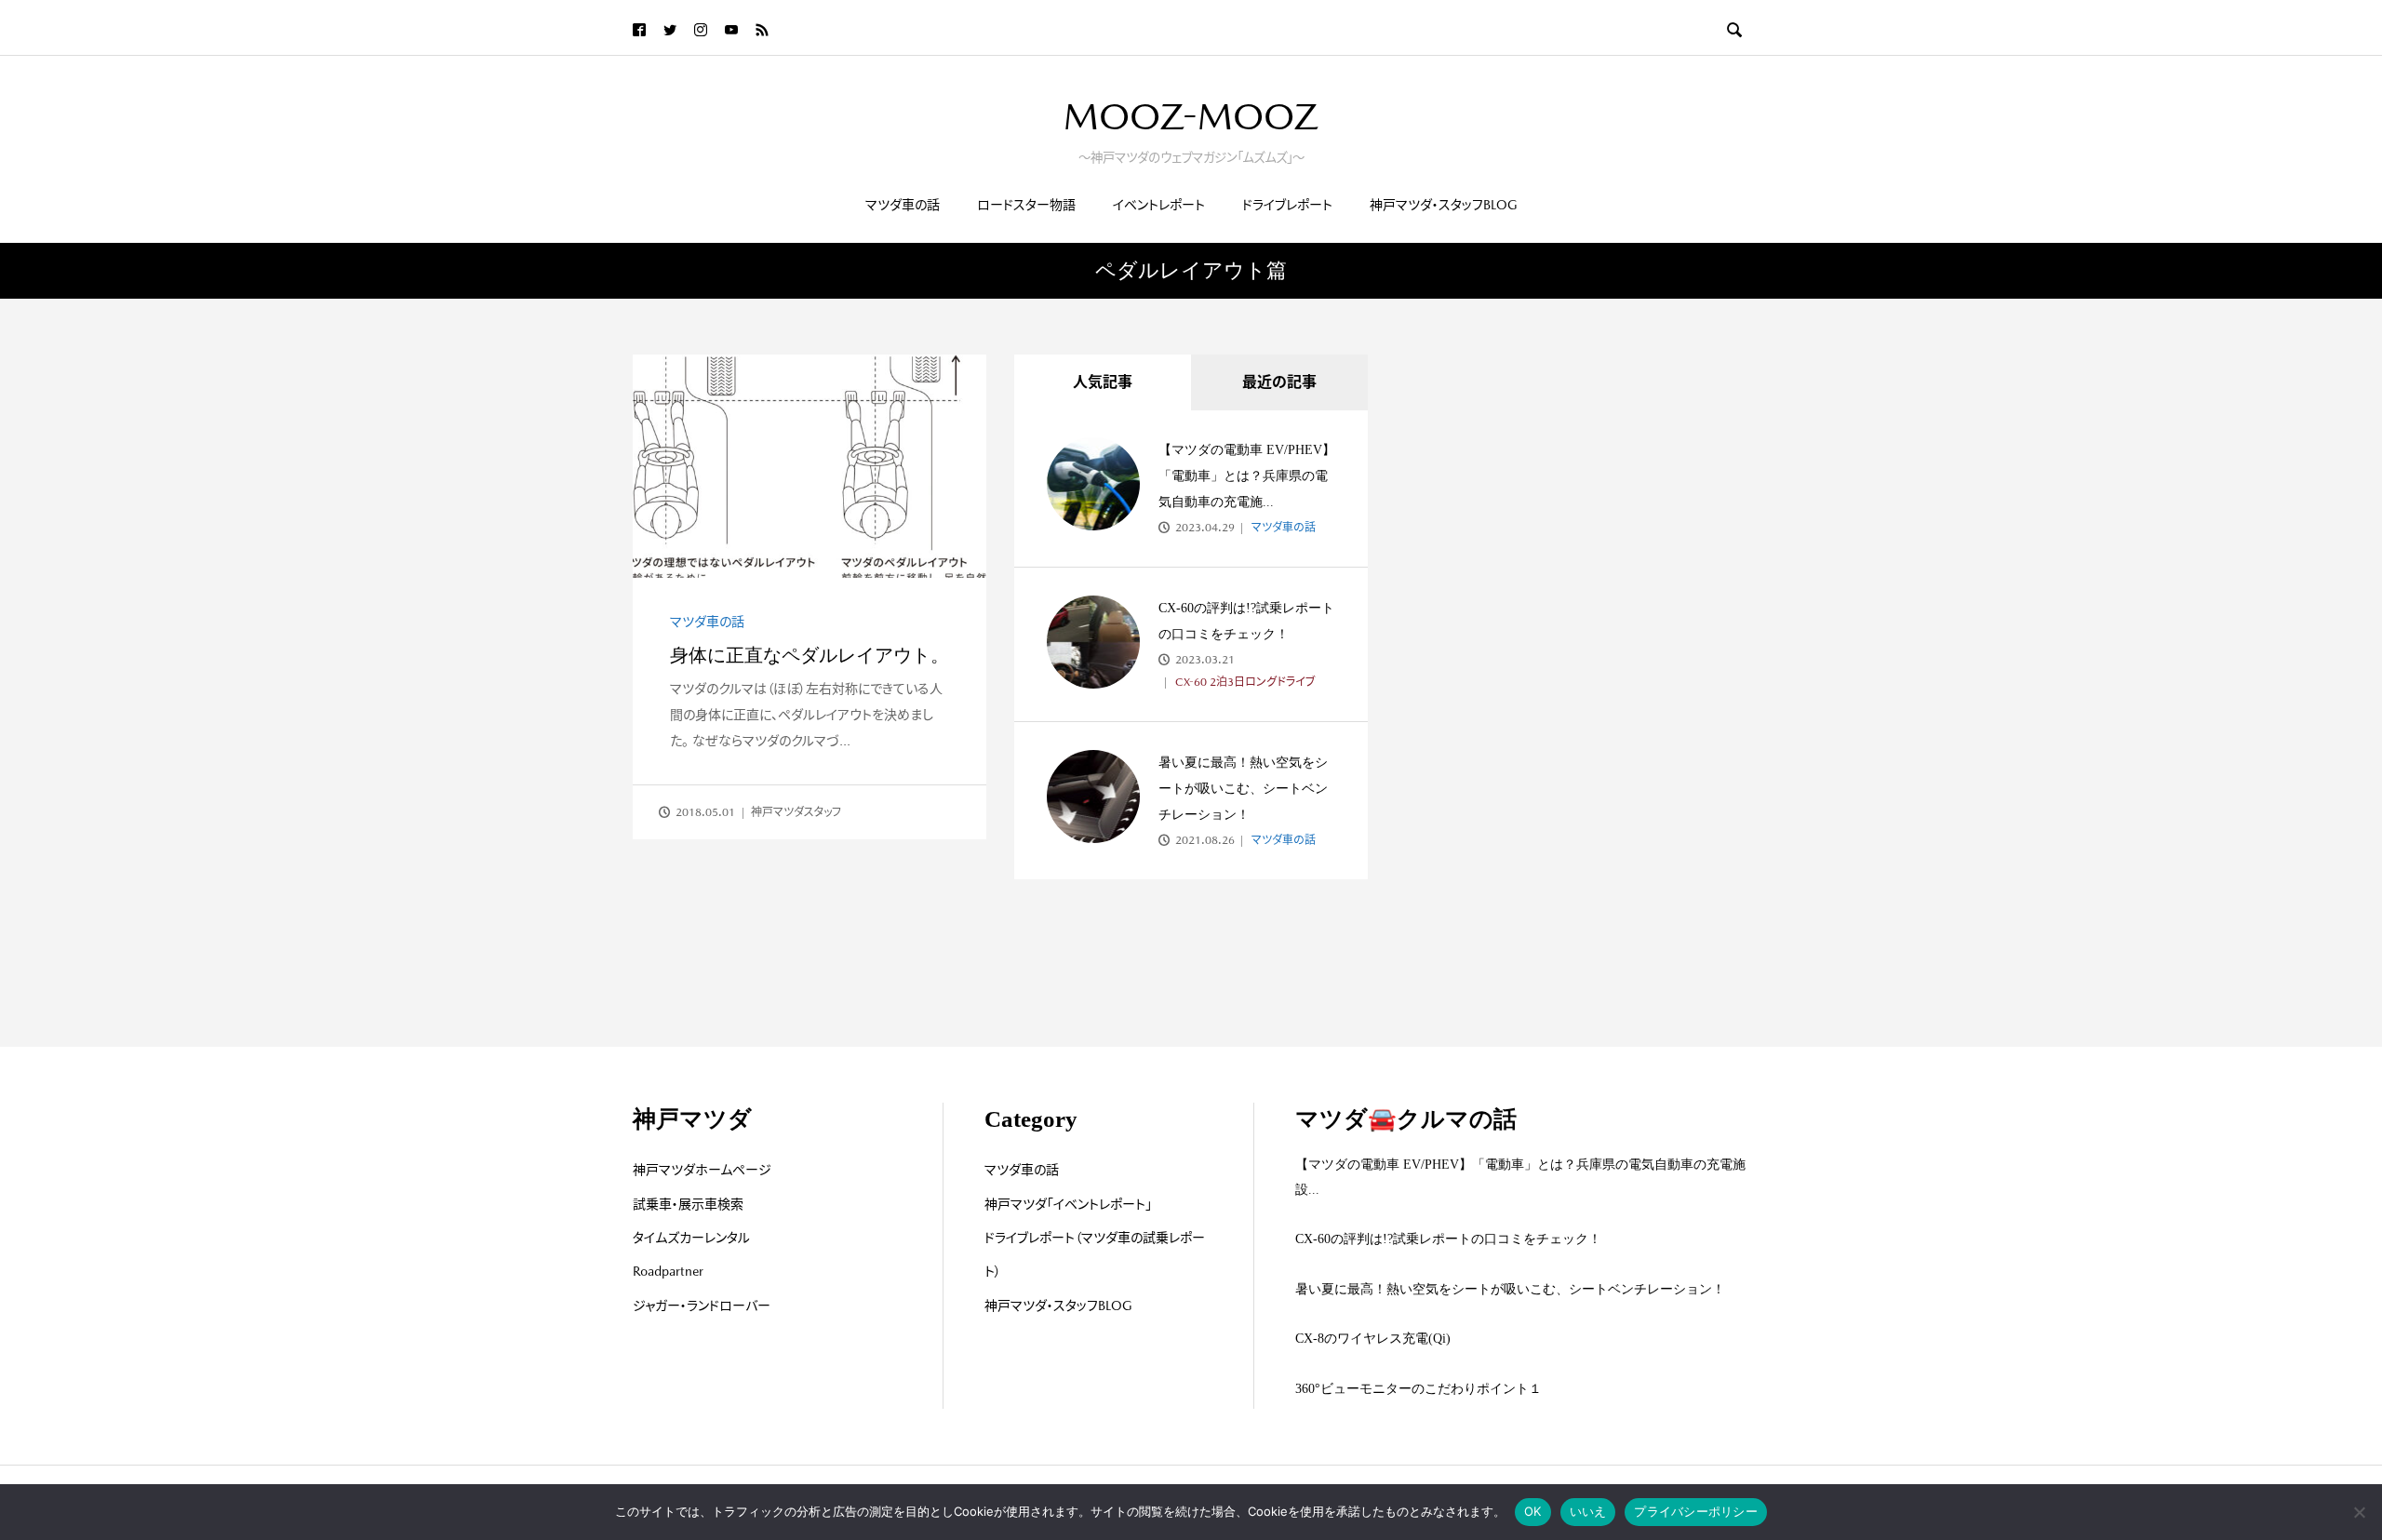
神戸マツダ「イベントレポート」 (1068, 1204)
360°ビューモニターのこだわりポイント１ (1418, 1389)
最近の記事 (1279, 382)
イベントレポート (1159, 205)
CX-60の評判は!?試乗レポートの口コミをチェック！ (1448, 1239)
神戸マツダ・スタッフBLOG (1444, 205)
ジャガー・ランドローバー (702, 1306)
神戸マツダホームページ (702, 1170)
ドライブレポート (1287, 205)
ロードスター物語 (1026, 205)
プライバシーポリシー (1696, 1511)
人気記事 (1103, 382)
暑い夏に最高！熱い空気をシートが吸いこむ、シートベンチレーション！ (1243, 789)
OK (1533, 1511)
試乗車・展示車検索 (688, 1204)
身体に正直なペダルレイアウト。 (810, 655)
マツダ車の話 (903, 205)
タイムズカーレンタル (691, 1238)
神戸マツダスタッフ (796, 812)
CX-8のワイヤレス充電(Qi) (1373, 1339)
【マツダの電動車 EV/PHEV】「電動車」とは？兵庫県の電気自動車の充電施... (1247, 476)
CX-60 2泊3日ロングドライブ (1244, 682)
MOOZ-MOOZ (1191, 116)
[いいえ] (2359, 1512)
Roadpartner (668, 1271)
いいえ (1588, 1511)
